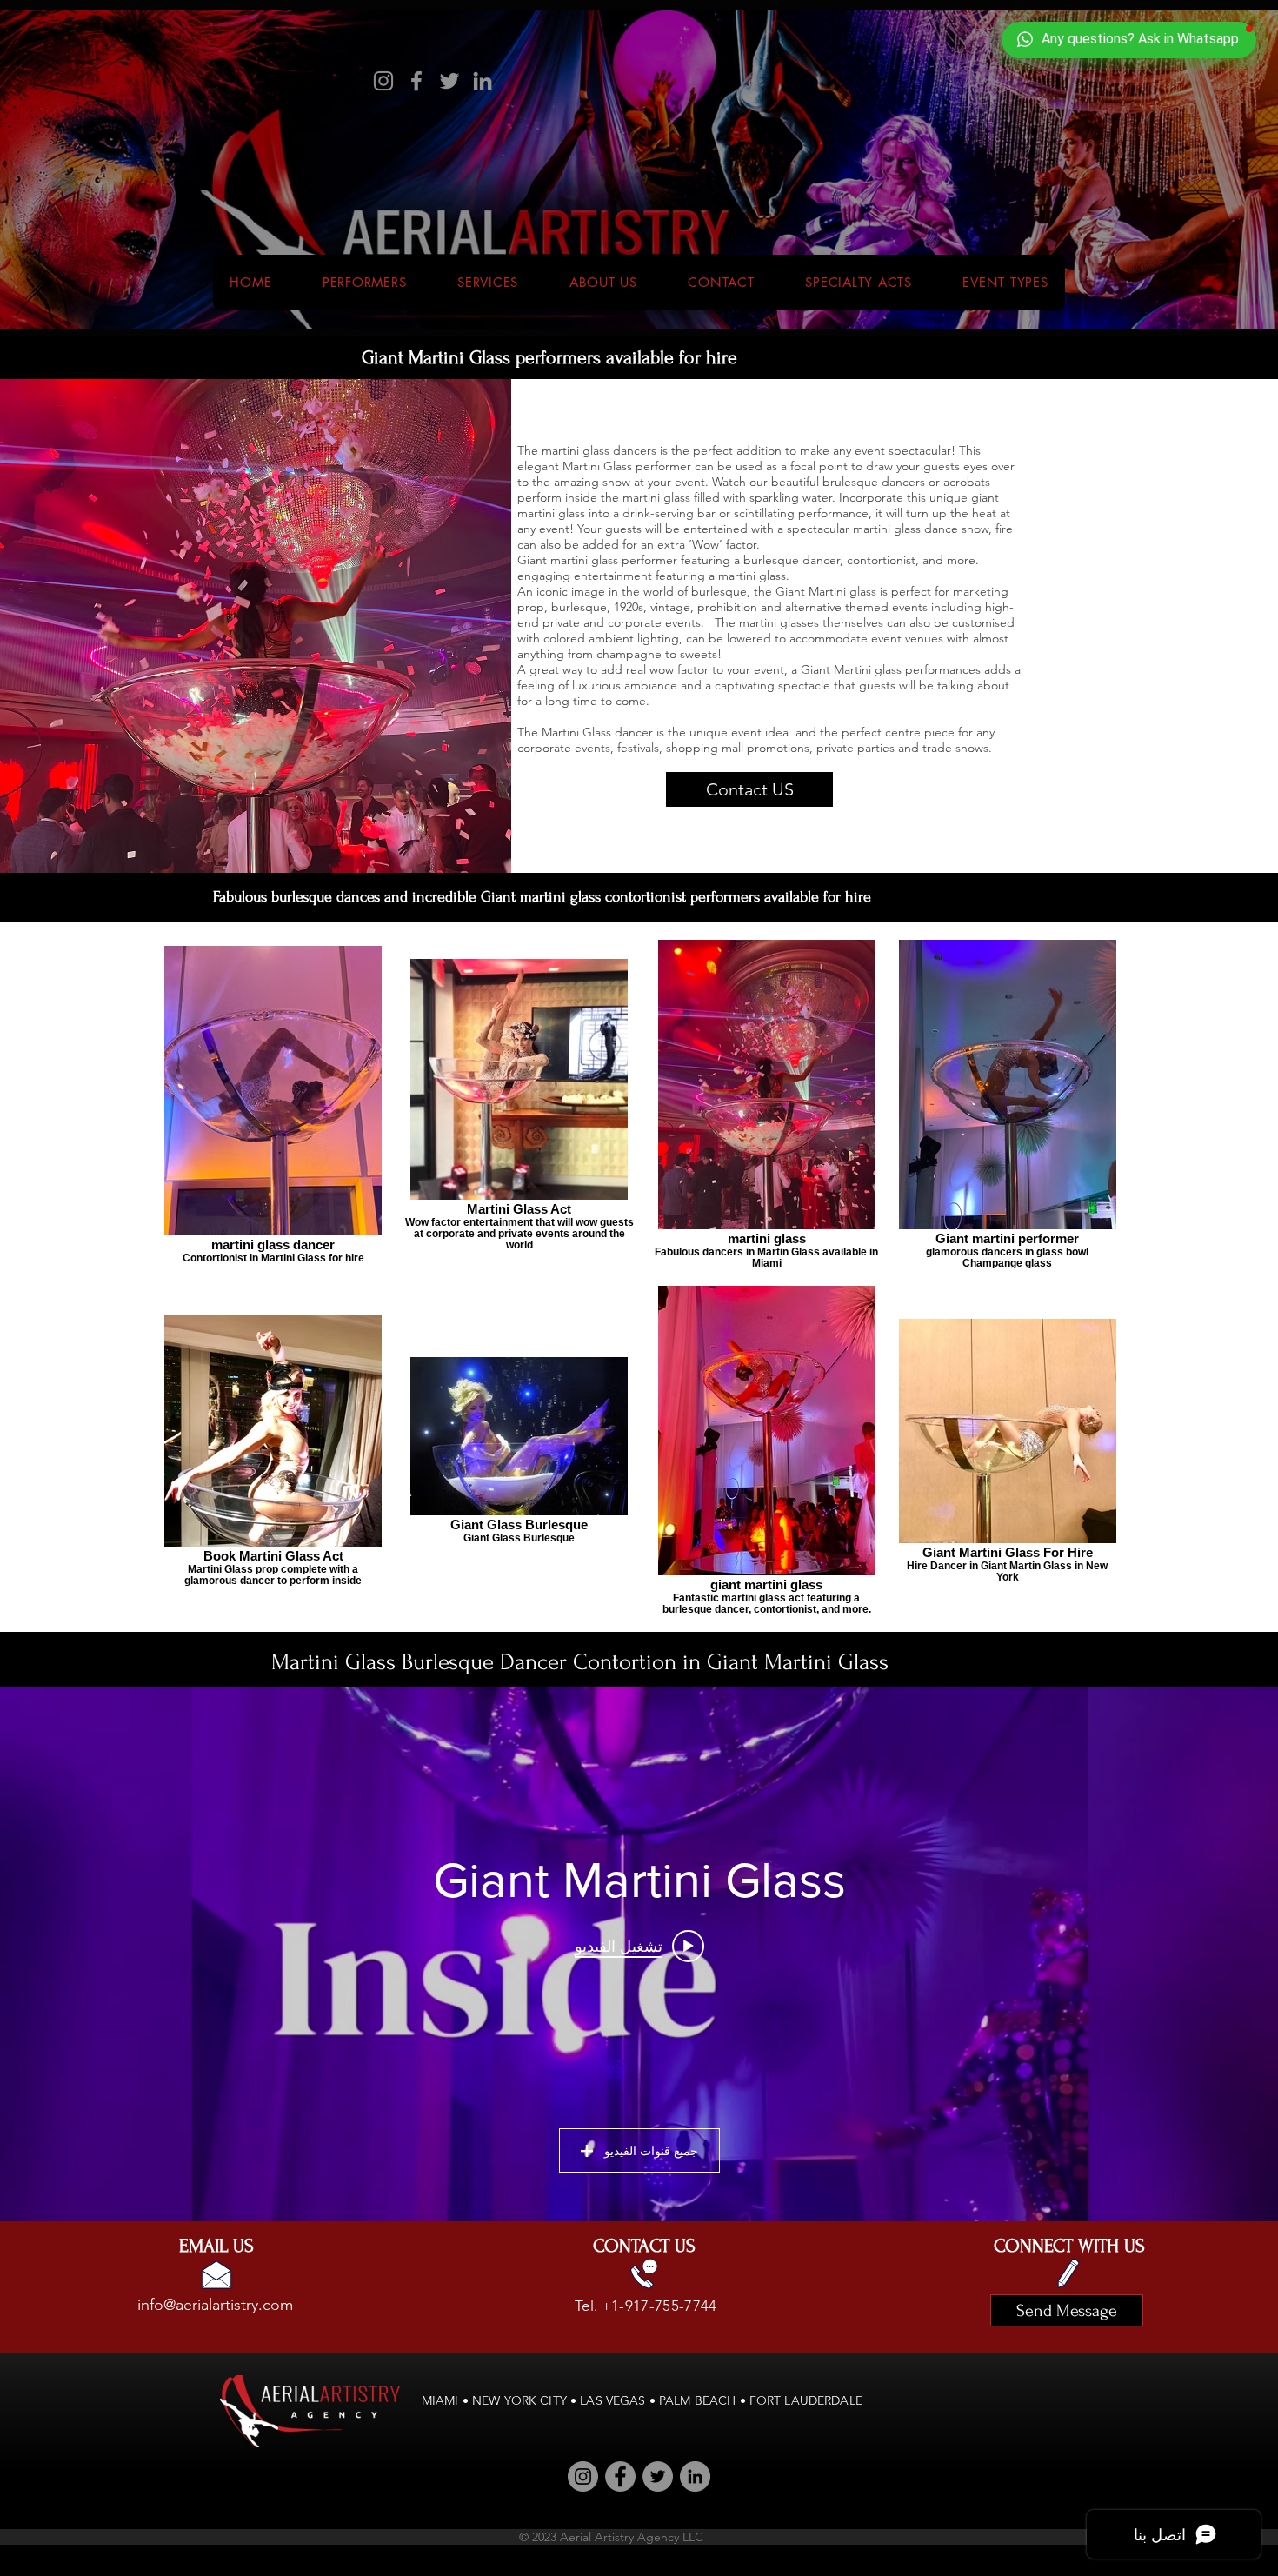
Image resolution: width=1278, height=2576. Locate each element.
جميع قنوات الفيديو (651, 2151)
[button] (859, 282)
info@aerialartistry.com (215, 2305)
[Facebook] (416, 81)
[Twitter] (449, 81)
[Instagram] (383, 81)
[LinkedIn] (483, 81)
